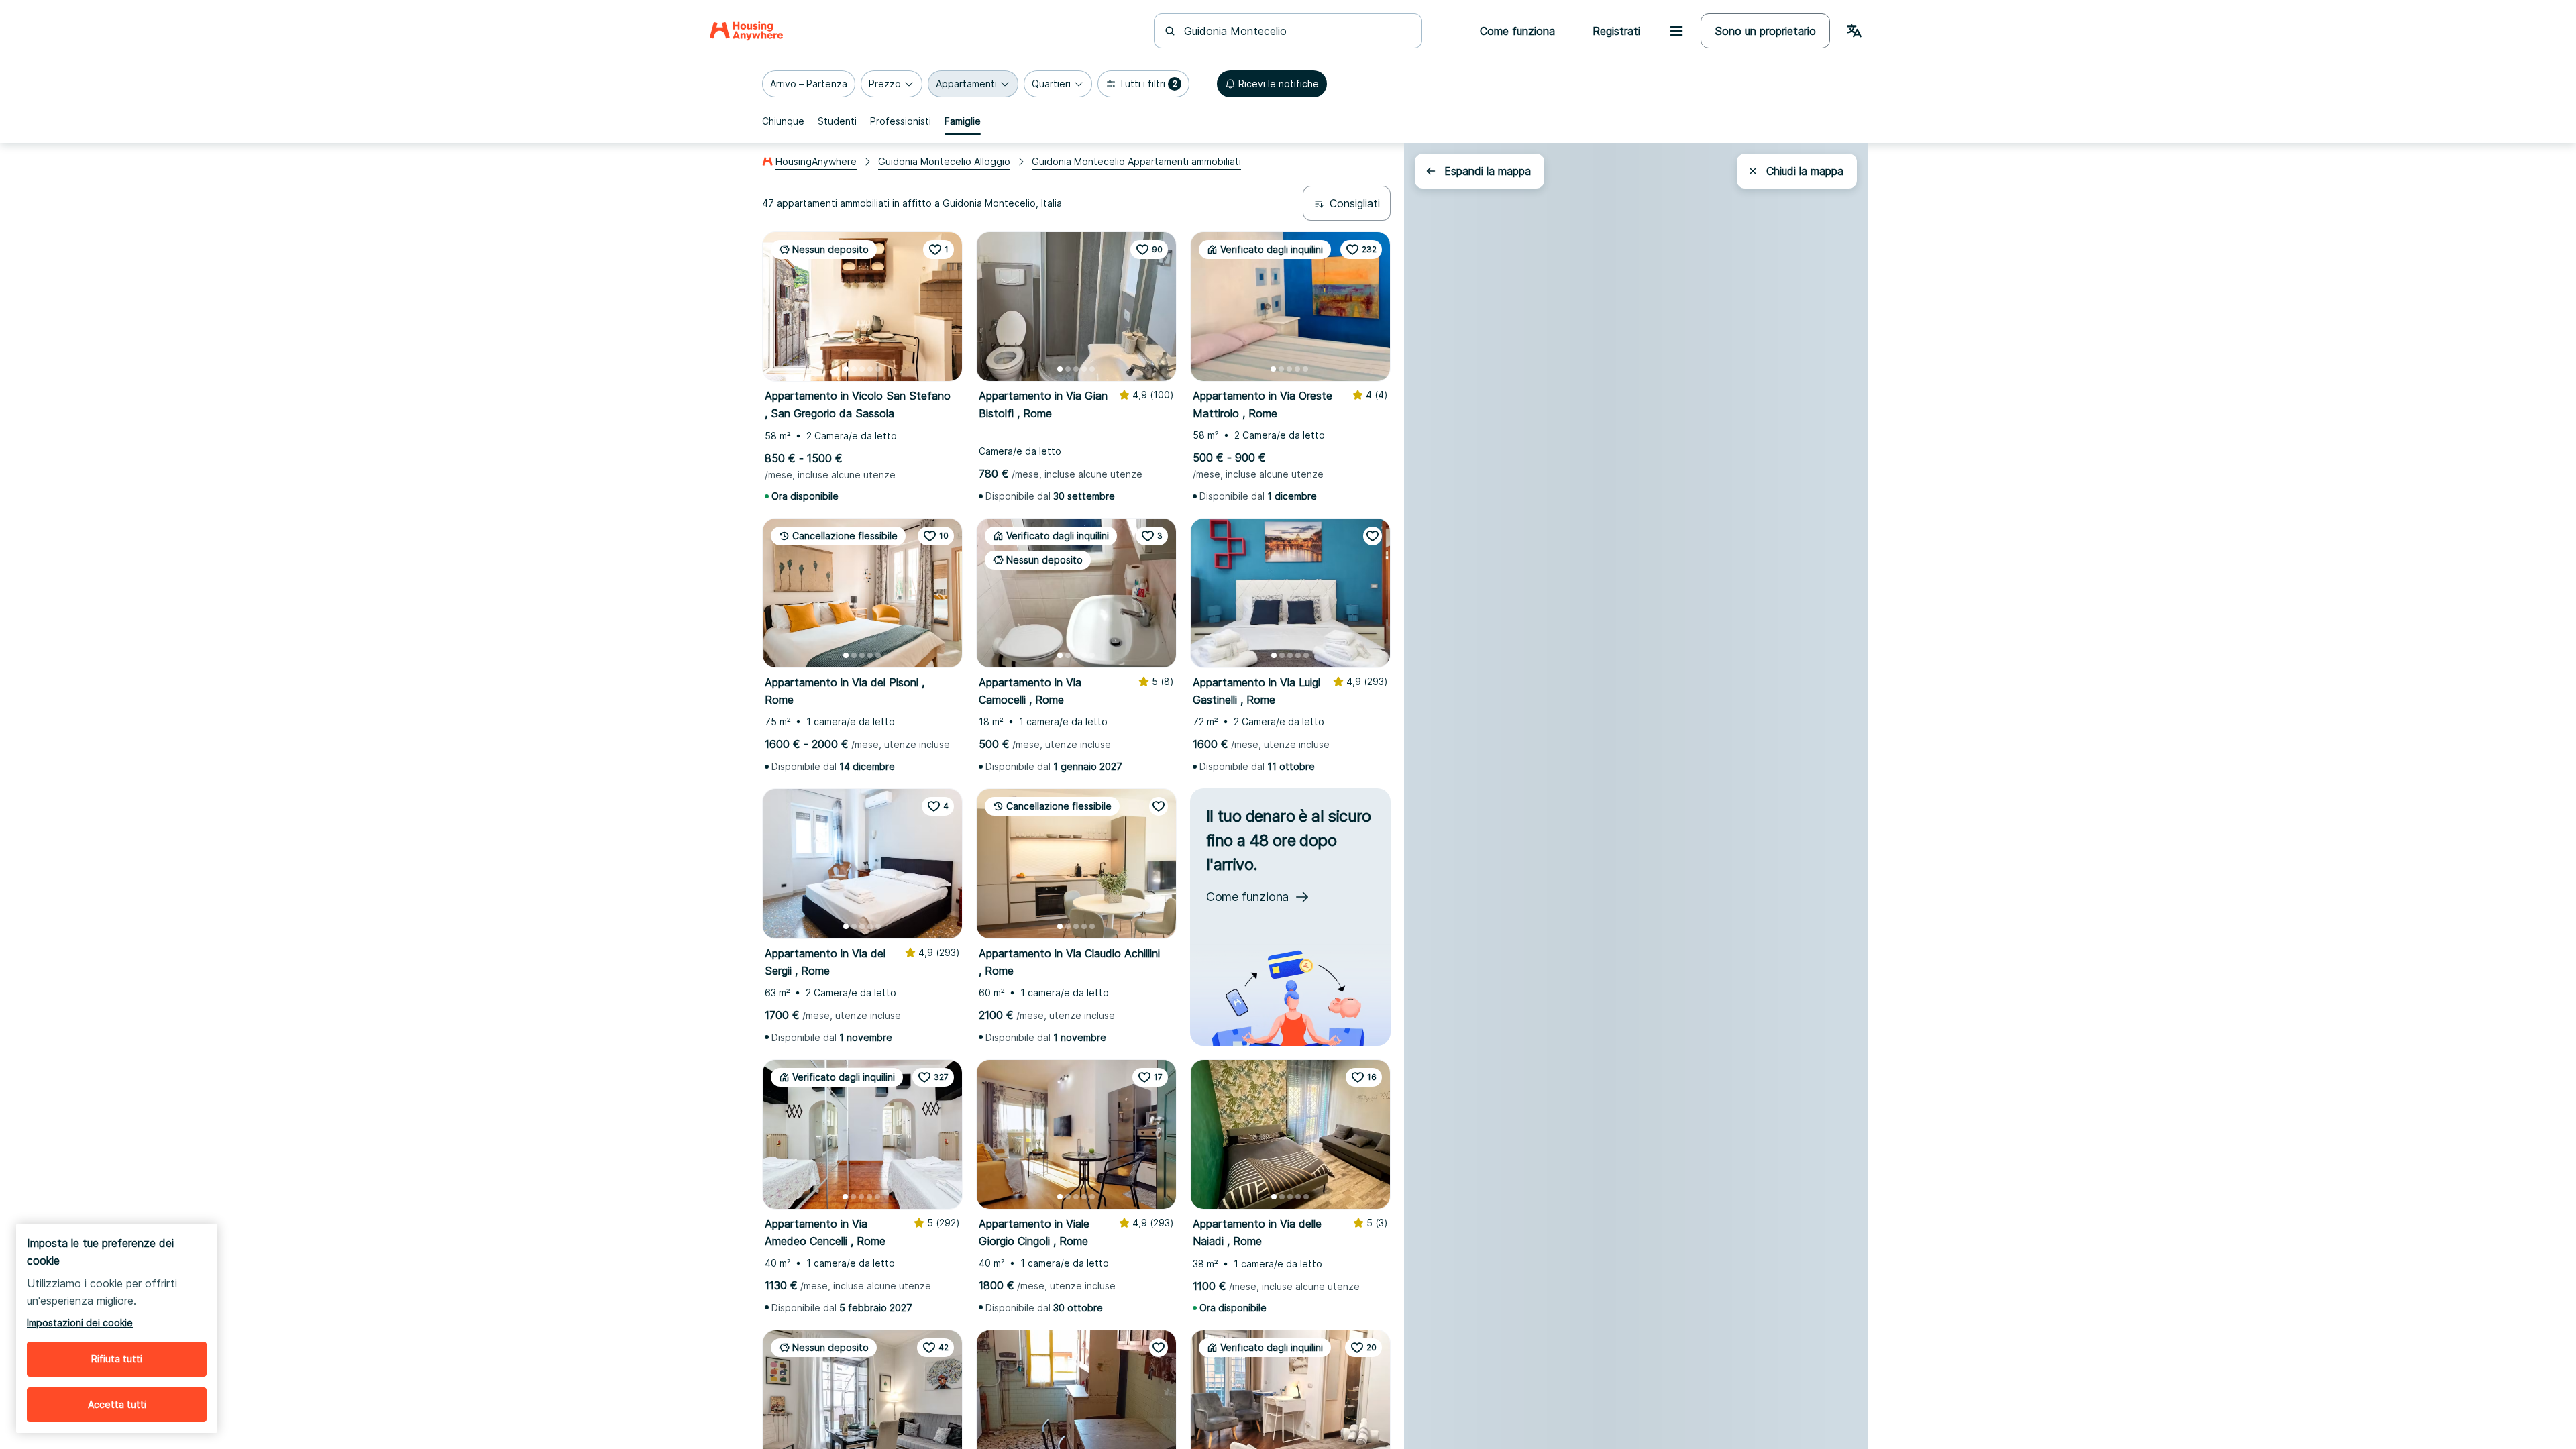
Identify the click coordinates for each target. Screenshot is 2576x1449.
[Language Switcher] (1854, 31)
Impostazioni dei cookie (80, 1323)
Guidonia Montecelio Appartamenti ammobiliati (1136, 161)
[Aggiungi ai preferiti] (1373, 536)
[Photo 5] (878, 369)
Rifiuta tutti (117, 1359)
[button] (809, 84)
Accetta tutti (117, 1404)
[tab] (783, 121)
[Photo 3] (862, 369)
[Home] (746, 31)
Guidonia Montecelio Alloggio (944, 161)
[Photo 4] (870, 369)
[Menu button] (1676, 31)
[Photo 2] (854, 369)
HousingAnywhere (816, 161)
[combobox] (1296, 31)
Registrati (1616, 31)
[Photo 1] (846, 369)
